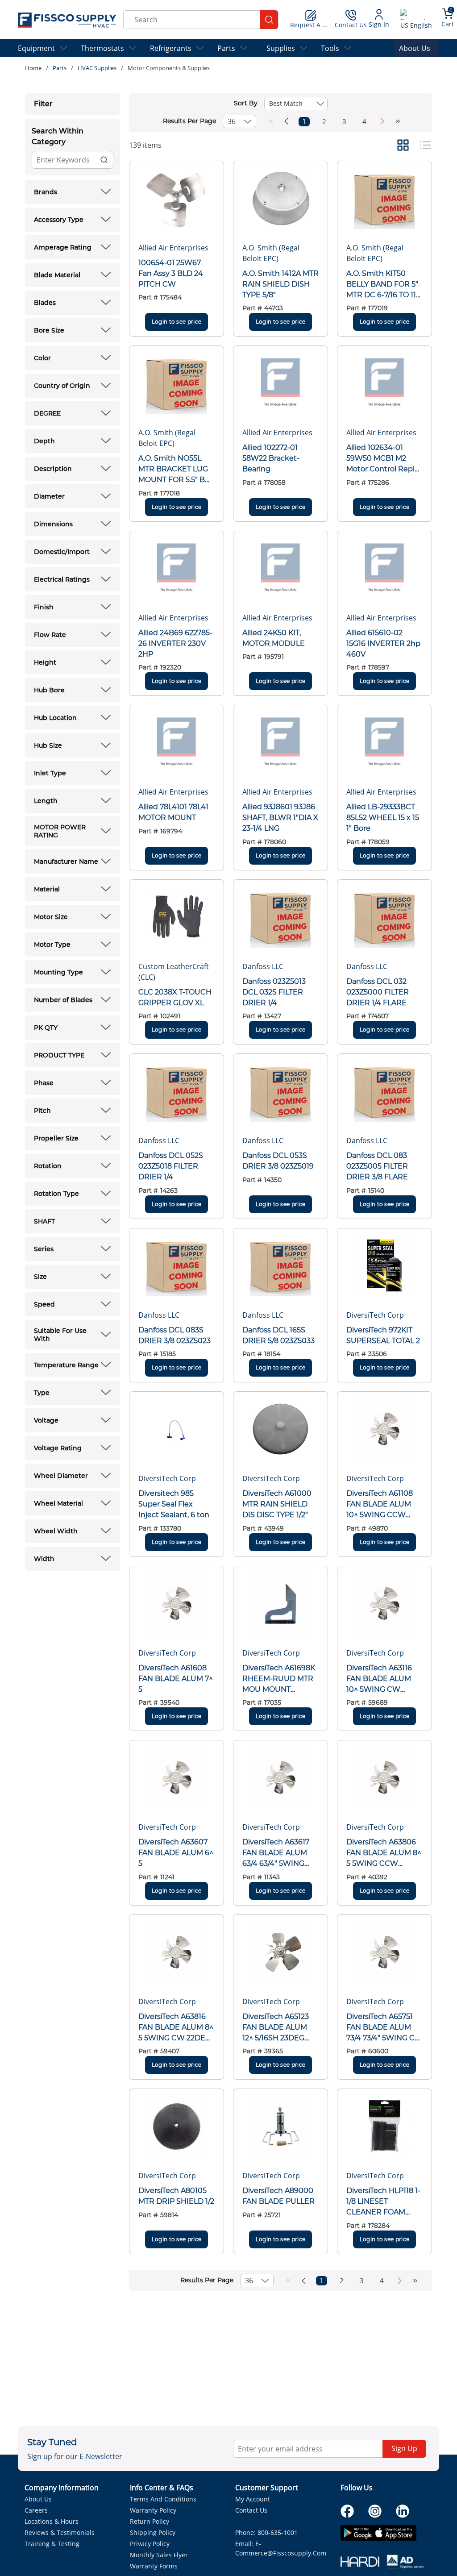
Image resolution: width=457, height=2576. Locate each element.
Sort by (246, 103)
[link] (271, 121)
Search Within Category (58, 136)
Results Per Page (189, 121)
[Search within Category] (104, 160)
